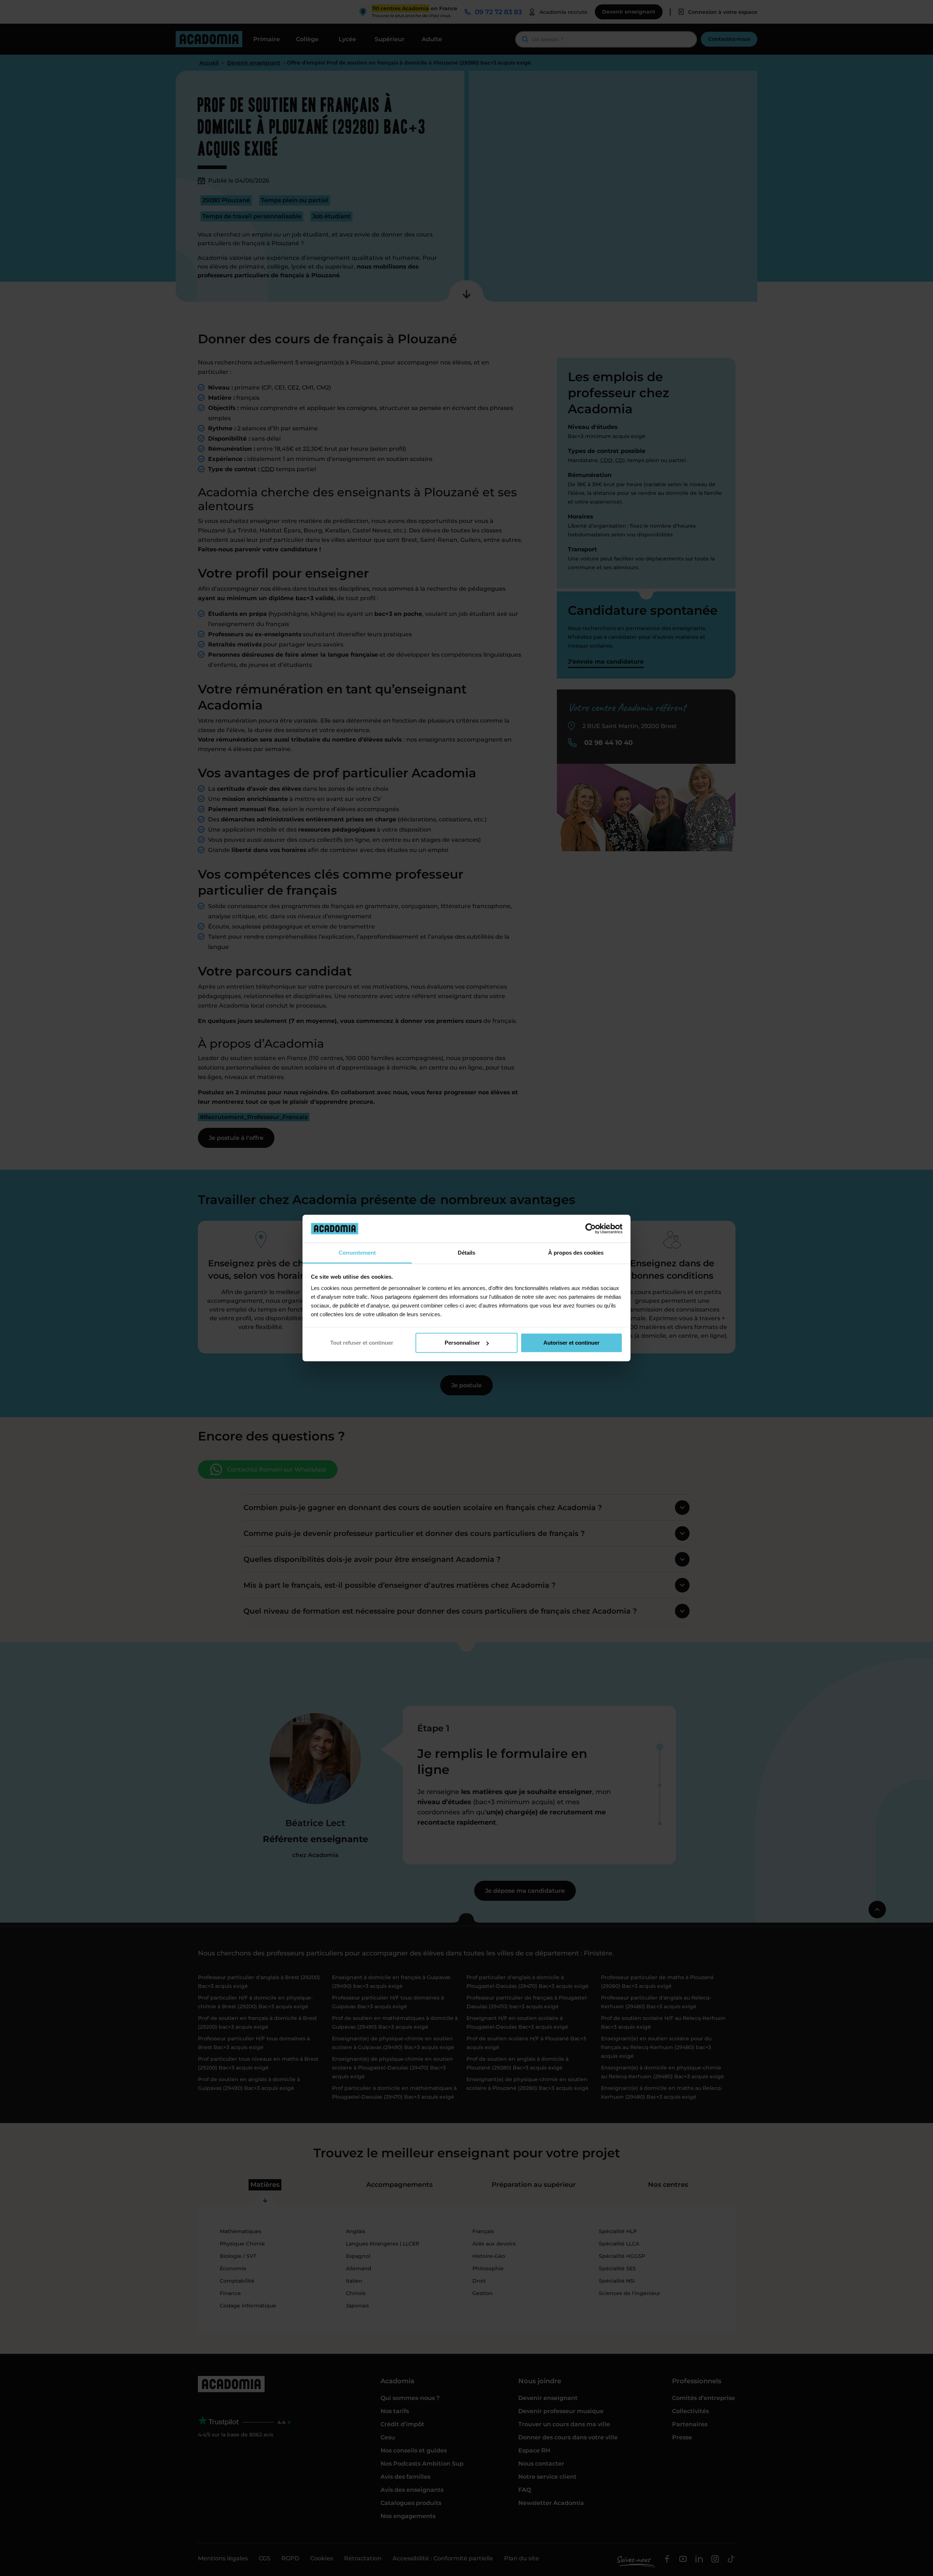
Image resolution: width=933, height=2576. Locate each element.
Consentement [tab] (357, 1253)
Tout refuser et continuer (362, 1343)
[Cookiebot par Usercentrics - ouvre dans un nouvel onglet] (591, 1228)
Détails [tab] (466, 1253)
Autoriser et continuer (571, 1343)
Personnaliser (462, 1343)
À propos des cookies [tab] (576, 1253)
